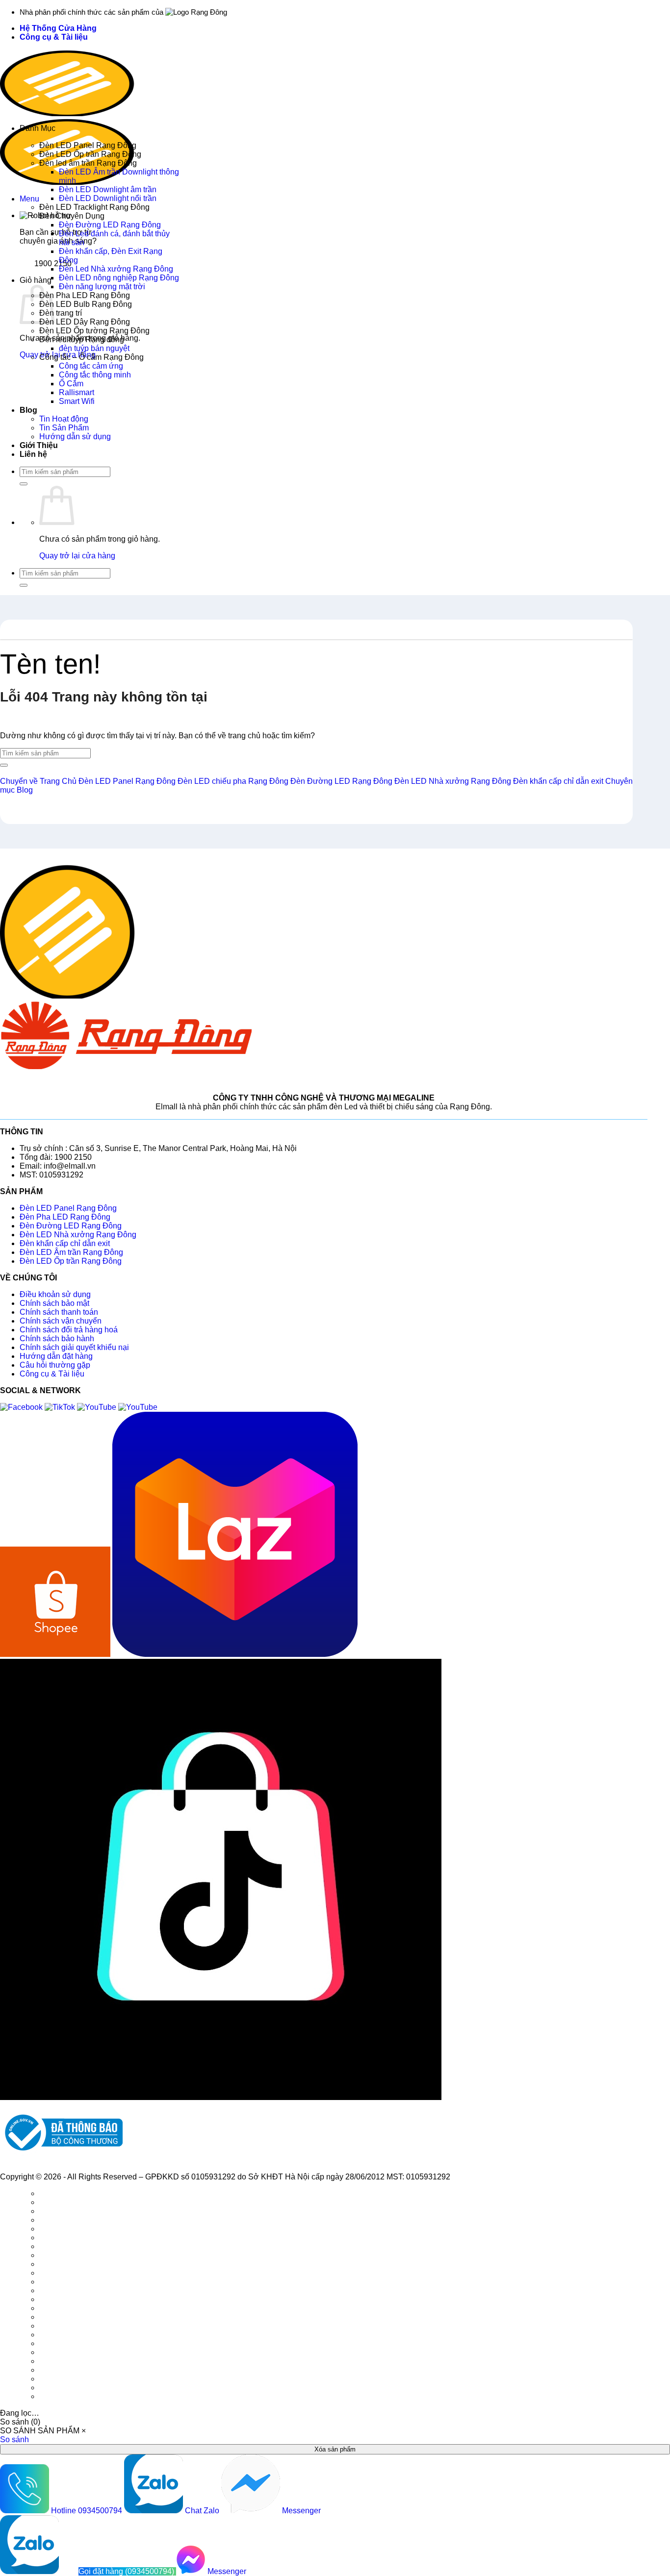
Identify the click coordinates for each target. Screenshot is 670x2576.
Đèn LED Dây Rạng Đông (85, 322)
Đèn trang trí (61, 313)
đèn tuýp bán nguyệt (94, 348)
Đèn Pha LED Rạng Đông (85, 295)
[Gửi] (24, 484)
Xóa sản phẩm (335, 2449)
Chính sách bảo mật (54, 1303)
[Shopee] (56, 1654)
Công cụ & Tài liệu (54, 37)
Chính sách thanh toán (59, 1312)
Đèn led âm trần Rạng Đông (88, 163)
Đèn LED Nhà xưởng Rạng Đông (78, 1235)
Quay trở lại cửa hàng (77, 556)
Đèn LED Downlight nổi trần (108, 198)
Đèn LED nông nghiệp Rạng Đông (119, 278)
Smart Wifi (77, 401)
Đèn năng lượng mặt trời (102, 287)
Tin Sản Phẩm (64, 428)
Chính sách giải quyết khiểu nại (74, 1347)
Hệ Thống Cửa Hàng (58, 28)
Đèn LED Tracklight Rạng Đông (94, 207)
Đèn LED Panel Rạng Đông (88, 145)
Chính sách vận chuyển (61, 1321)
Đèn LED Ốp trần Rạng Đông (90, 154)
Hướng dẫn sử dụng (75, 437)
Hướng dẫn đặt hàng (56, 1356)
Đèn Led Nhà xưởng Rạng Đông (116, 269)
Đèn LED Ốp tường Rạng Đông (94, 331)
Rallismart (77, 392)
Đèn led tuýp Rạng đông (82, 339)
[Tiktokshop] (221, 2097)
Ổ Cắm (71, 384)
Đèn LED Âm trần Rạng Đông (71, 1252)
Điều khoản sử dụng (55, 1294)
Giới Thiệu (39, 445)
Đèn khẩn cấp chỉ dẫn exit (65, 1243)
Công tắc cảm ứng (91, 366)
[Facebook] (22, 1407)
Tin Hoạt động (64, 419)
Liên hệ (33, 454)
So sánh (14, 2439)
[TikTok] (61, 1407)
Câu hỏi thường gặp (55, 1365)
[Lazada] (235, 1654)
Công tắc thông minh (95, 375)
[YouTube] (98, 1407)
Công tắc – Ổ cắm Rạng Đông (91, 357)
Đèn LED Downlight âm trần (108, 189)
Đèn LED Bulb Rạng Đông (86, 304)
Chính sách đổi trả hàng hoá (69, 1330)
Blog (28, 410)
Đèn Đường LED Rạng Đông (110, 225)
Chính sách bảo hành (57, 1338)
